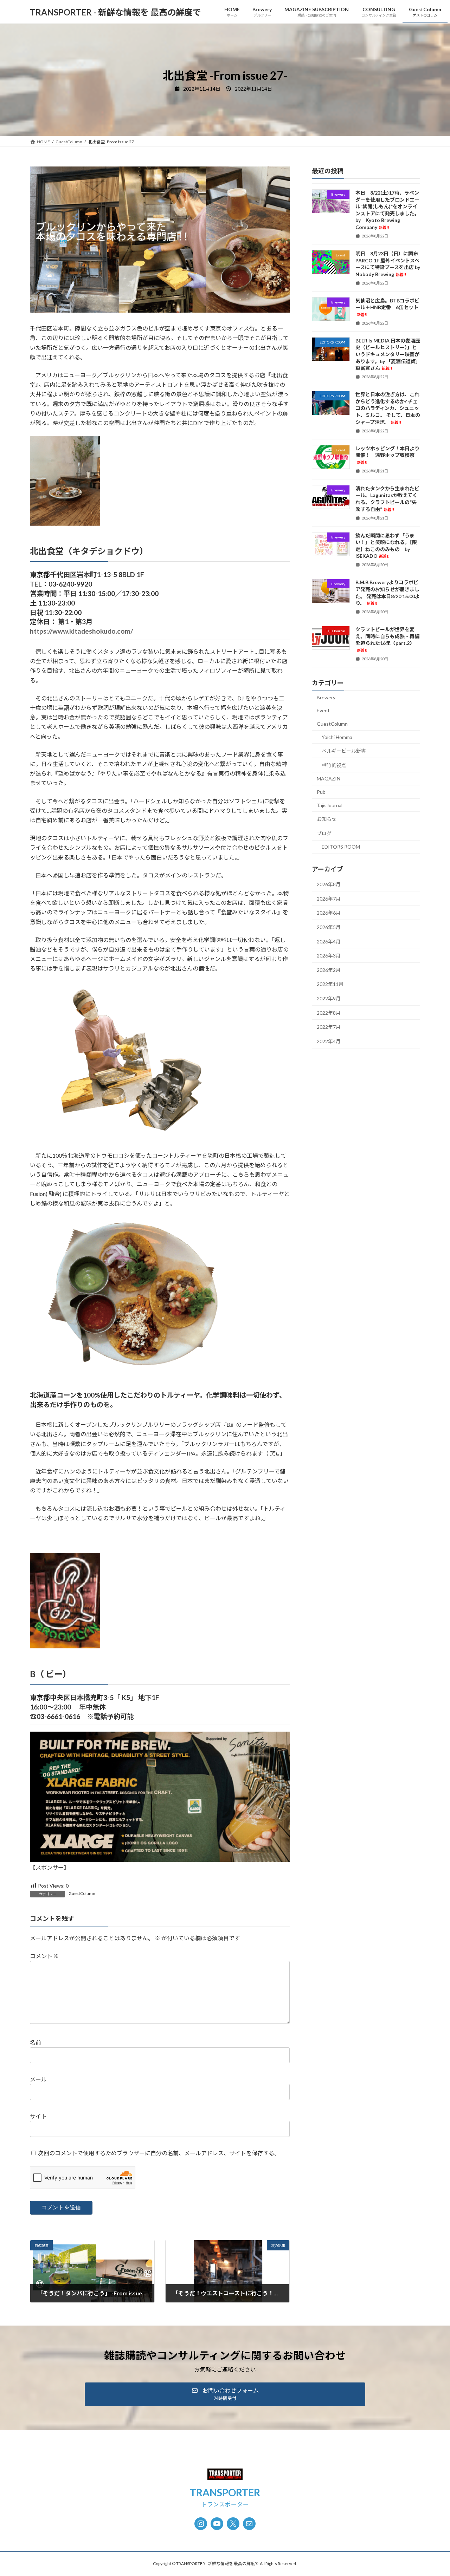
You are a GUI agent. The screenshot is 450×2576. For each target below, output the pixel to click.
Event (323, 711)
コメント (44, 1956)
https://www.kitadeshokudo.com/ (81, 631)
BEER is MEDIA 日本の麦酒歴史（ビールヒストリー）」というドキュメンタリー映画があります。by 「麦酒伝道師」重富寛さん (388, 354)
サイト (38, 2116)
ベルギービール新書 (344, 751)
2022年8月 (329, 1013)
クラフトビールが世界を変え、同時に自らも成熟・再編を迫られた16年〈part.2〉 (387, 639)
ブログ (324, 833)
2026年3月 (329, 956)
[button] (225, 2394)
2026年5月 (329, 927)
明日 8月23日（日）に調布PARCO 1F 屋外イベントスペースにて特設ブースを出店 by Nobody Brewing (388, 264)
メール (38, 2079)
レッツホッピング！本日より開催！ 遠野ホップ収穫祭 (387, 455)
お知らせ (327, 819)
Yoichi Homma (337, 737)
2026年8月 (329, 884)
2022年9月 (329, 998)
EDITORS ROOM (341, 847)
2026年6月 (329, 913)
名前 (36, 2042)
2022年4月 (329, 1041)
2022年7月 (329, 1027)
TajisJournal (330, 805)
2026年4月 (329, 942)
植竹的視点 (334, 765)
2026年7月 (329, 899)
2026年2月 (329, 970)
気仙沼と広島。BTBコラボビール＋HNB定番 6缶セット (387, 307)
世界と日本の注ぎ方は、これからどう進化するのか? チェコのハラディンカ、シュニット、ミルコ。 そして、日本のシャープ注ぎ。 (388, 408)
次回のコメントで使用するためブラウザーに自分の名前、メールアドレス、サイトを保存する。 (159, 2153)
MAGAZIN (329, 779)
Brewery (326, 697)
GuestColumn (82, 1893)
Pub (321, 792)
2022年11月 (330, 984)
